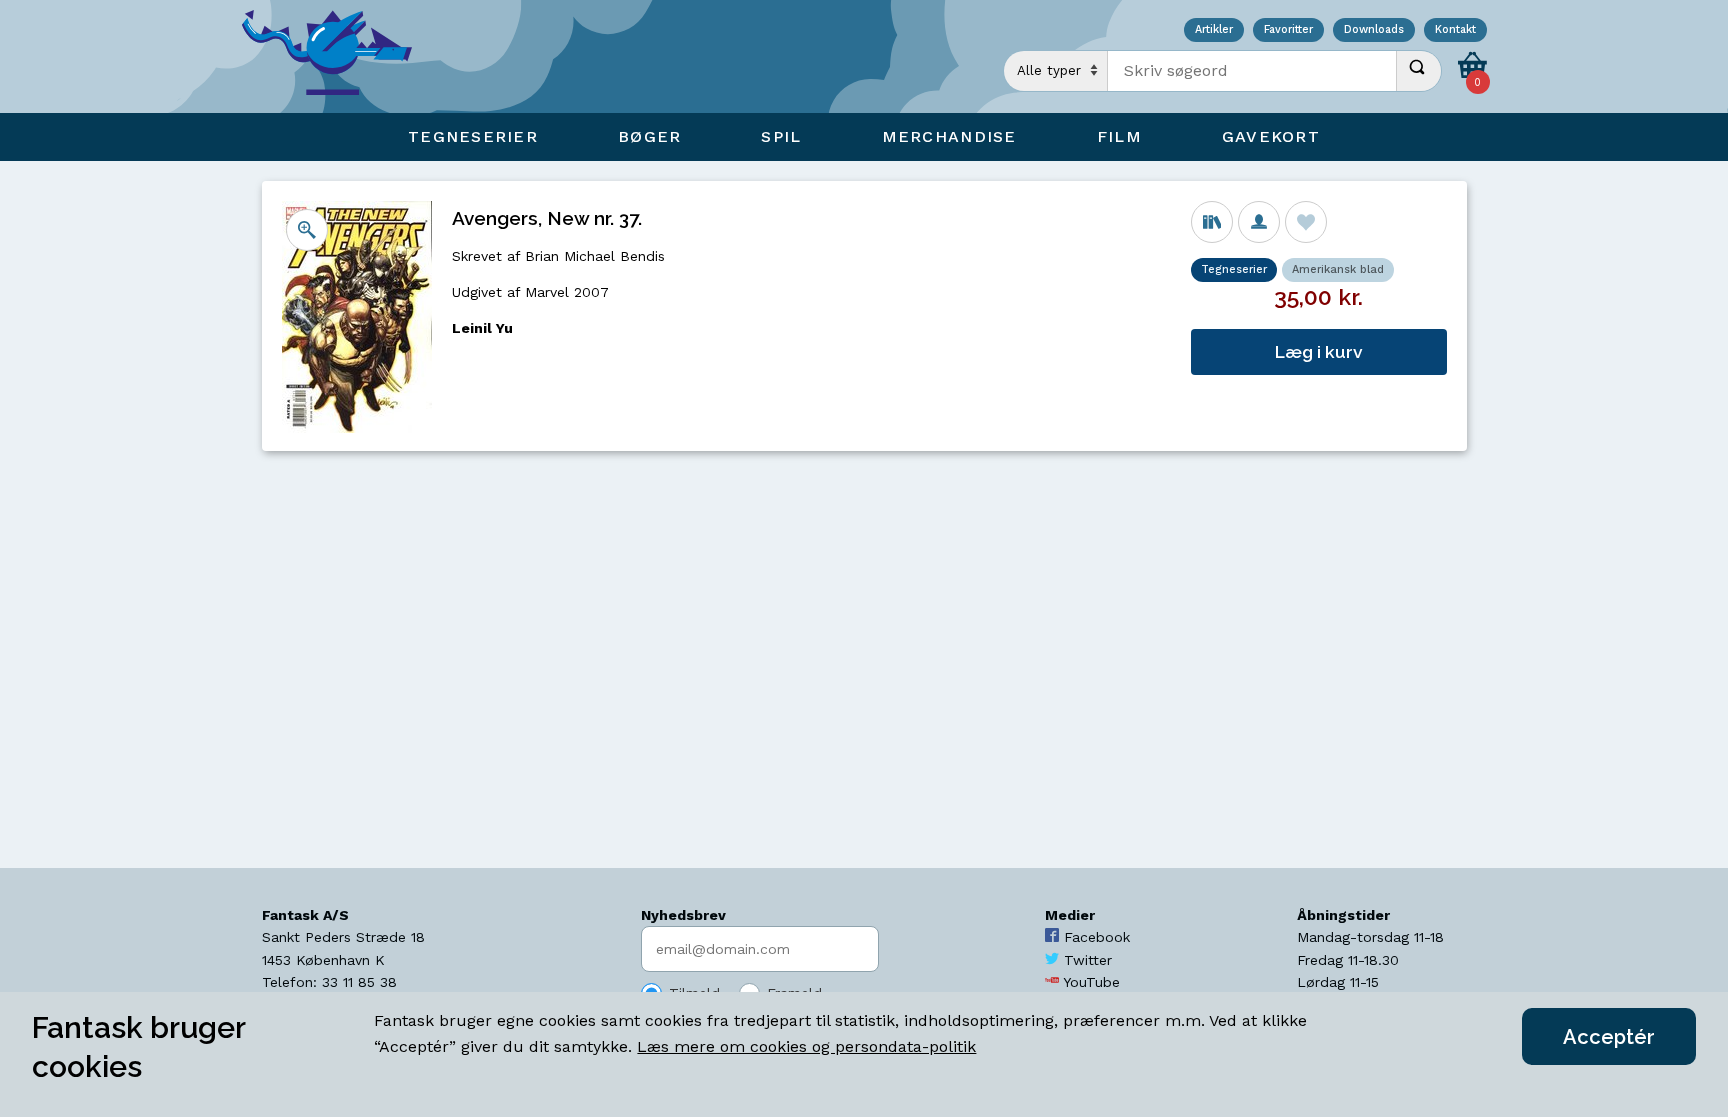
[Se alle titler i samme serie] (1212, 222)
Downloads (1374, 30)
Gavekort (1271, 136)
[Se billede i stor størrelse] (307, 230)
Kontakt (1455, 30)
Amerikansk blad (1338, 269)
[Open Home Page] (337, 56)
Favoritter (1288, 30)
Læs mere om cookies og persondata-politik (806, 1046)
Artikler (1214, 30)
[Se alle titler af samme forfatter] (1259, 222)
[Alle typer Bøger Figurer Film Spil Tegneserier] (1056, 71)
